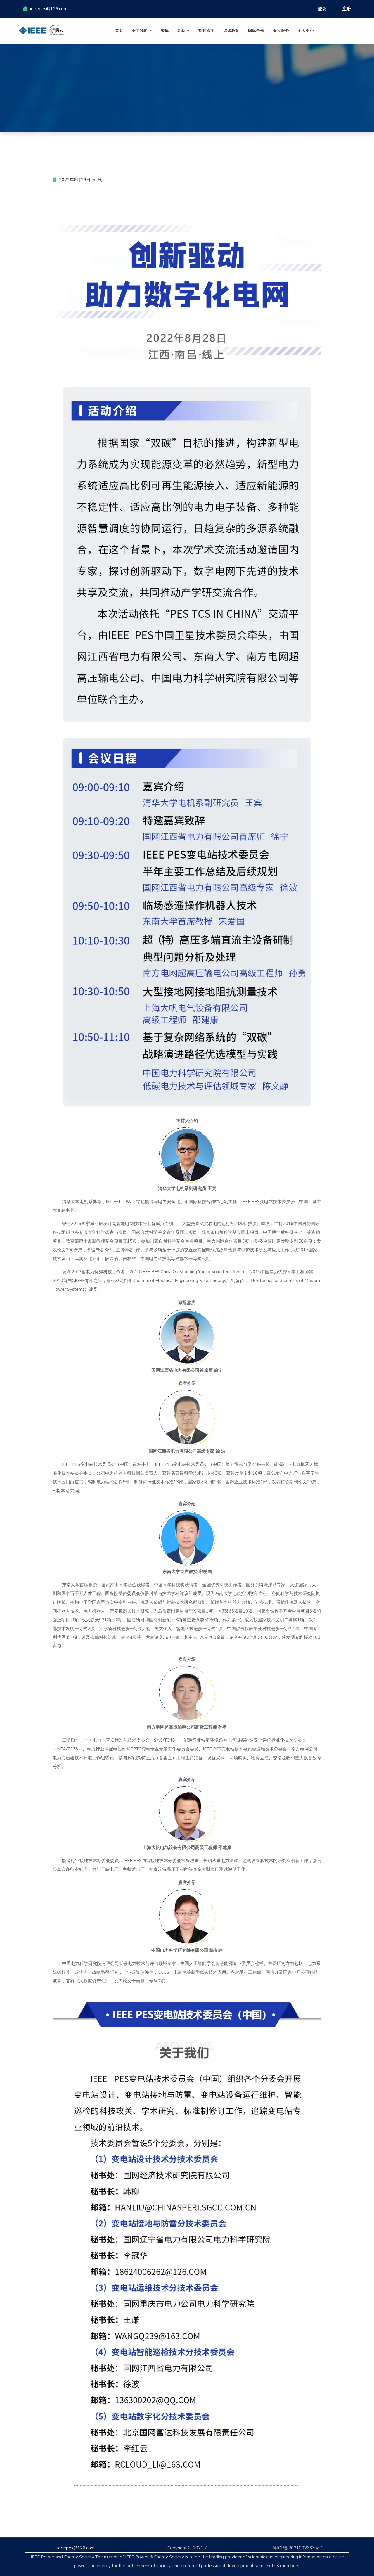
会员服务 (281, 31)
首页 (119, 31)
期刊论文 (206, 31)
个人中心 (306, 31)
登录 (322, 9)
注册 (347, 9)
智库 (165, 31)
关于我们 (140, 31)
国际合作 (256, 31)
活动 (182, 31)
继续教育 (231, 31)
